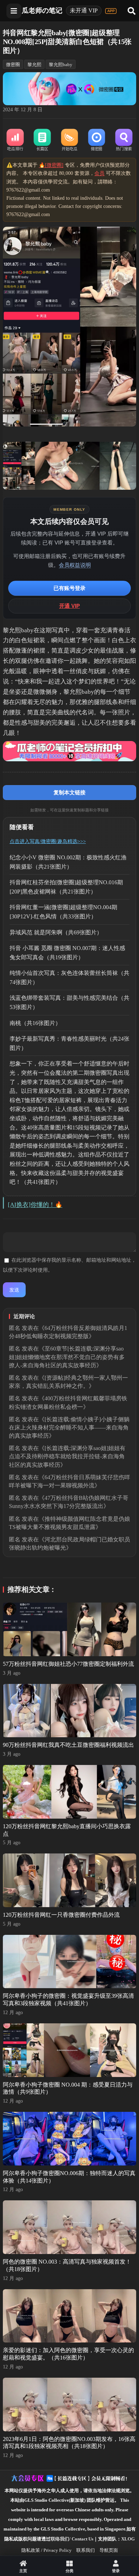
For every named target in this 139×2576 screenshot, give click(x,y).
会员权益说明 (75, 565)
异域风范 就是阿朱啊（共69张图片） (56, 932)
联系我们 (86, 2550)
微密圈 (13, 65)
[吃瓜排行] (15, 140)
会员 (99, 173)
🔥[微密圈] (51, 165)
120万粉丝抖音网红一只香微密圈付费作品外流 (61, 1915)
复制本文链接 (69, 792)
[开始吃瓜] (69, 140)
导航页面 (109, 2550)
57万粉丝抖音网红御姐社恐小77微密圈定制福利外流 (68, 1664)
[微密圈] (97, 140)
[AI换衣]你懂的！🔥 (35, 1205)
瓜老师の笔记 (42, 10)
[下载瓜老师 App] (111, 11)
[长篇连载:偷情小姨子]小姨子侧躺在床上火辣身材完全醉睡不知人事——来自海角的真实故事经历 (69, 1427)
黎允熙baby (61, 65)
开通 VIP (69, 606)
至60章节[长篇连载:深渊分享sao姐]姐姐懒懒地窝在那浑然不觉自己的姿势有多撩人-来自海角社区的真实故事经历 (67, 1357)
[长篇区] (42, 140)
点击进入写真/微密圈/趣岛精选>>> (48, 841)
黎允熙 (34, 65)
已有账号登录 (69, 588)
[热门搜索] (124, 140)
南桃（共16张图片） (35, 1023)
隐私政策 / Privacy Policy (47, 2550)
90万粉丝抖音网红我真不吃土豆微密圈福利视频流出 (68, 1745)
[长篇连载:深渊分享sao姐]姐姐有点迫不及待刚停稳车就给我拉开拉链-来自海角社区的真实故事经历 (67, 1456)
